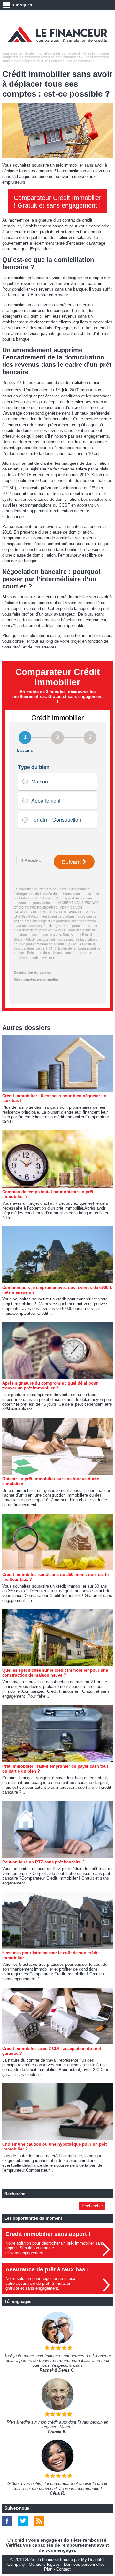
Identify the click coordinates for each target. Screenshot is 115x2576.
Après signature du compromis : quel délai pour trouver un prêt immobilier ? (50, 1386)
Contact (63, 2569)
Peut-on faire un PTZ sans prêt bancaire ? (43, 1862)
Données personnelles (84, 2564)
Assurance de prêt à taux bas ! (47, 2269)
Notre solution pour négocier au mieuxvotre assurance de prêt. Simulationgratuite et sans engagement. (40, 2283)
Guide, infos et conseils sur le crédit (52, 53)
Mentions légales (44, 2564)
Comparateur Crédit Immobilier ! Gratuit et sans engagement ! (57, 202)
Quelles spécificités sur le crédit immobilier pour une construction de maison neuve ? (55, 1673)
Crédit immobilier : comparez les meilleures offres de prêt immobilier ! (57, 55)
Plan (48, 2569)
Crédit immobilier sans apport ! (48, 2234)
